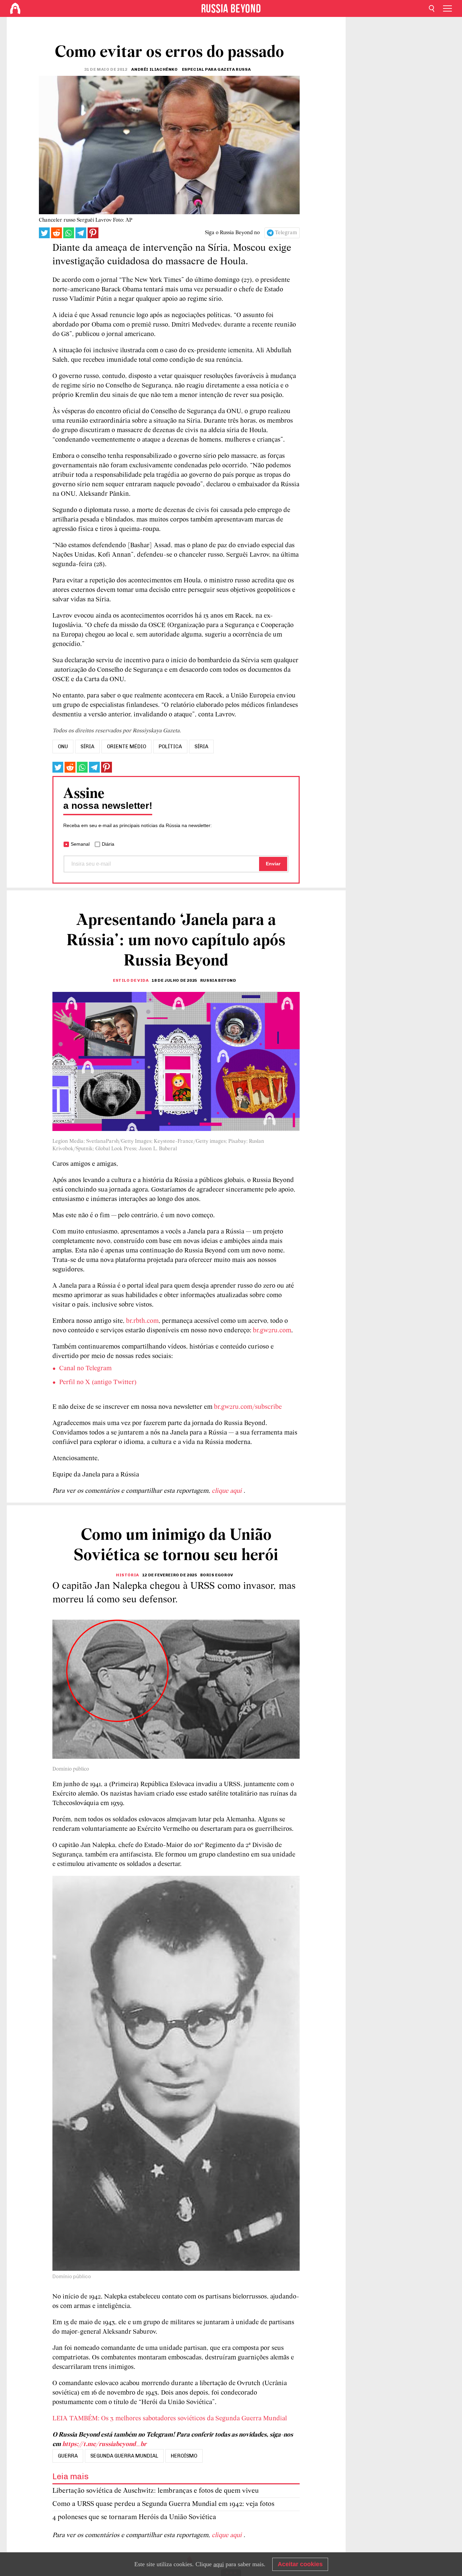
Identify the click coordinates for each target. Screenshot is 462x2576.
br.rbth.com (142, 1321)
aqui (219, 2564)
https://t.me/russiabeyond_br (104, 2444)
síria (87, 747)
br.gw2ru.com (272, 1331)
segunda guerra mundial (124, 2456)
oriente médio (126, 747)
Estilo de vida (131, 980)
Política (170, 747)
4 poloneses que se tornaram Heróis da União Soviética (134, 2517)
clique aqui (228, 1491)
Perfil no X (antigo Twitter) (98, 1382)
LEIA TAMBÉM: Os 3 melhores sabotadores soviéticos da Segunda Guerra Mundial (170, 2419)
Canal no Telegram (85, 1369)
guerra (68, 2456)
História (128, 1575)
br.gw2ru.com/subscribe (248, 1407)
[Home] (15, 8)
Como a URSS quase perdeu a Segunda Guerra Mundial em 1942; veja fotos (163, 2504)
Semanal (80, 844)
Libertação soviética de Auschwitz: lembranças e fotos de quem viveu (156, 2491)
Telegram (286, 233)
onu (63, 747)
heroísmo (184, 2456)
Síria (201, 747)
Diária (108, 844)
